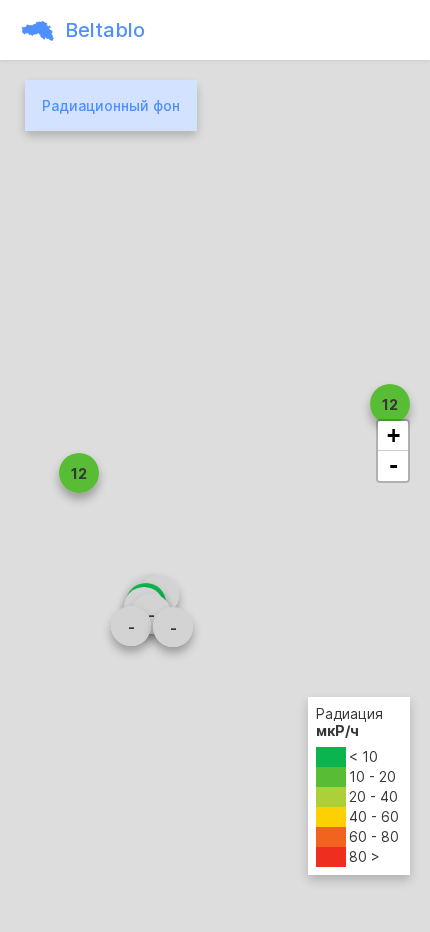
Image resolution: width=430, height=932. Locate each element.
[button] (390, 404)
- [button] (393, 465)
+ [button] (393, 435)
